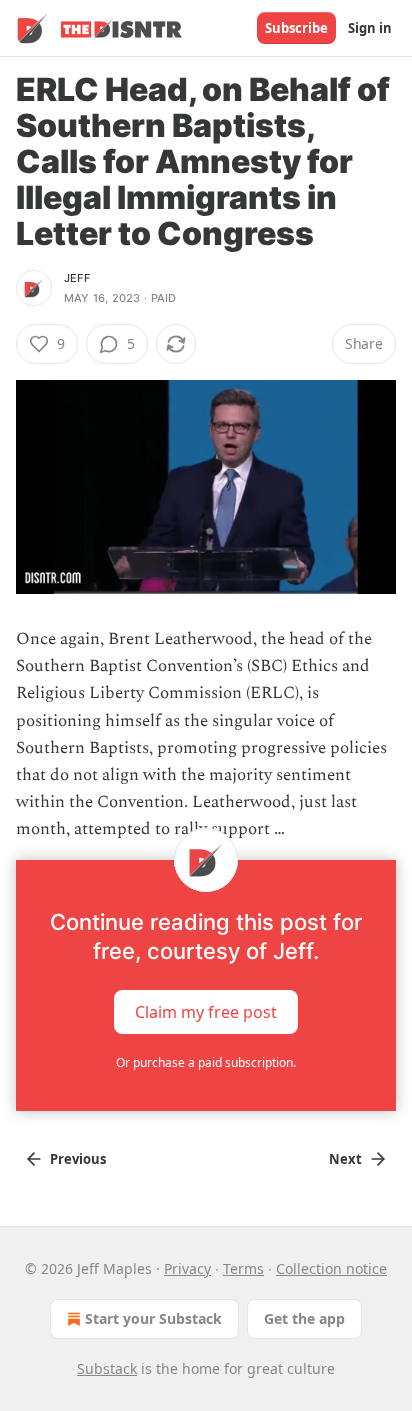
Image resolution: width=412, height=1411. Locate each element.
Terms (243, 1268)
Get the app (304, 1318)
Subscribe (296, 28)
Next (345, 1159)
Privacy (187, 1268)
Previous (78, 1159)
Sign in (370, 28)
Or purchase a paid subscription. (206, 1062)
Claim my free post (206, 1011)
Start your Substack (153, 1318)
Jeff (77, 278)
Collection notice (331, 1268)
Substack (107, 1368)
